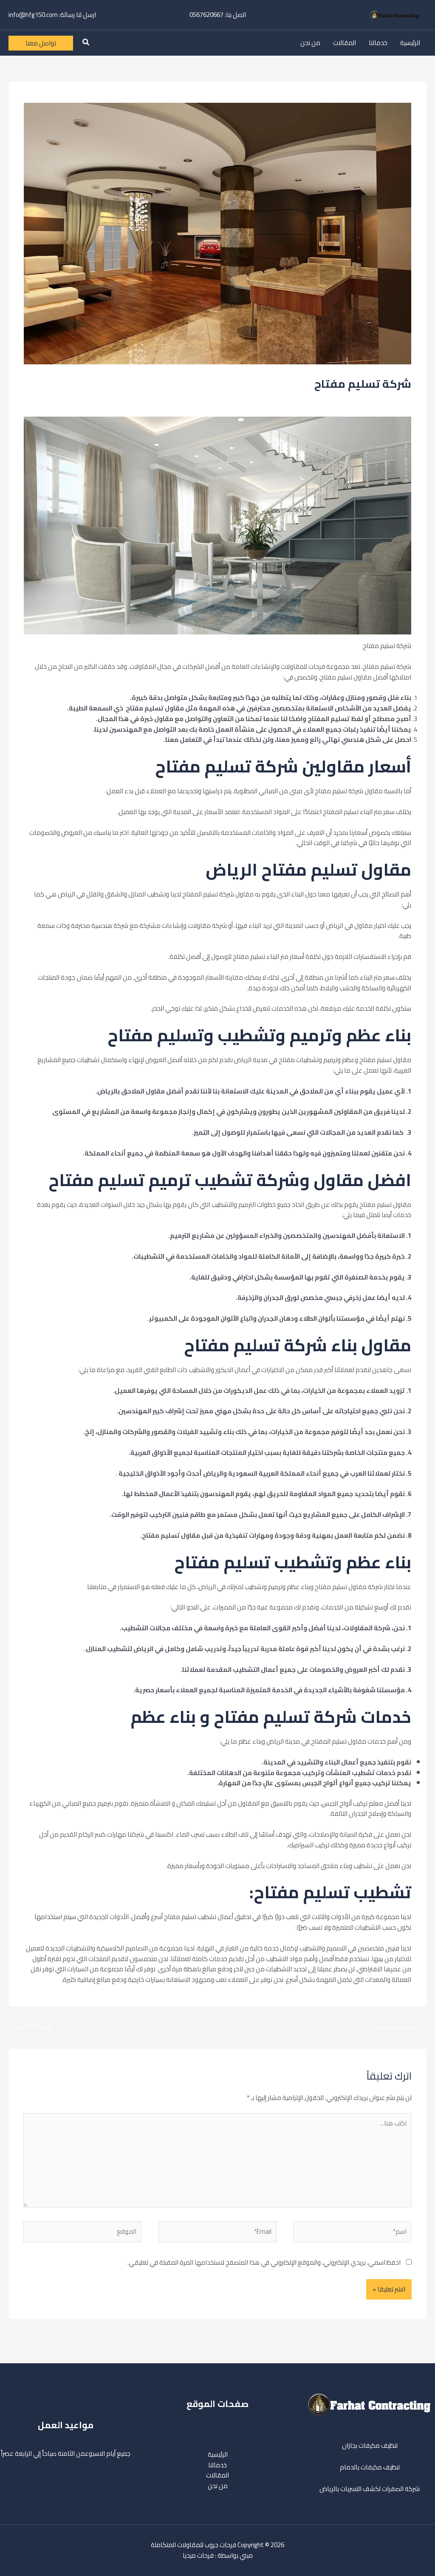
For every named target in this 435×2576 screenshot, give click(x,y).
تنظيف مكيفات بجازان (370, 2445)
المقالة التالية (31, 2027)
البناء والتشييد (361, 399)
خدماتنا (378, 43)
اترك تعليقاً (397, 399)
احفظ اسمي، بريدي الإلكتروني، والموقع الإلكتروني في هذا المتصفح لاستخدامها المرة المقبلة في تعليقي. (264, 2262)
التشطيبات (328, 399)
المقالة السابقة (401, 2027)
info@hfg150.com (33, 15)
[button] (85, 43)
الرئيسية (410, 43)
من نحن (310, 43)
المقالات (345, 43)
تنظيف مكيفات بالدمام (370, 2467)
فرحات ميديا (198, 2555)
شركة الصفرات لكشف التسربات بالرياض (370, 2489)
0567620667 (206, 15)
